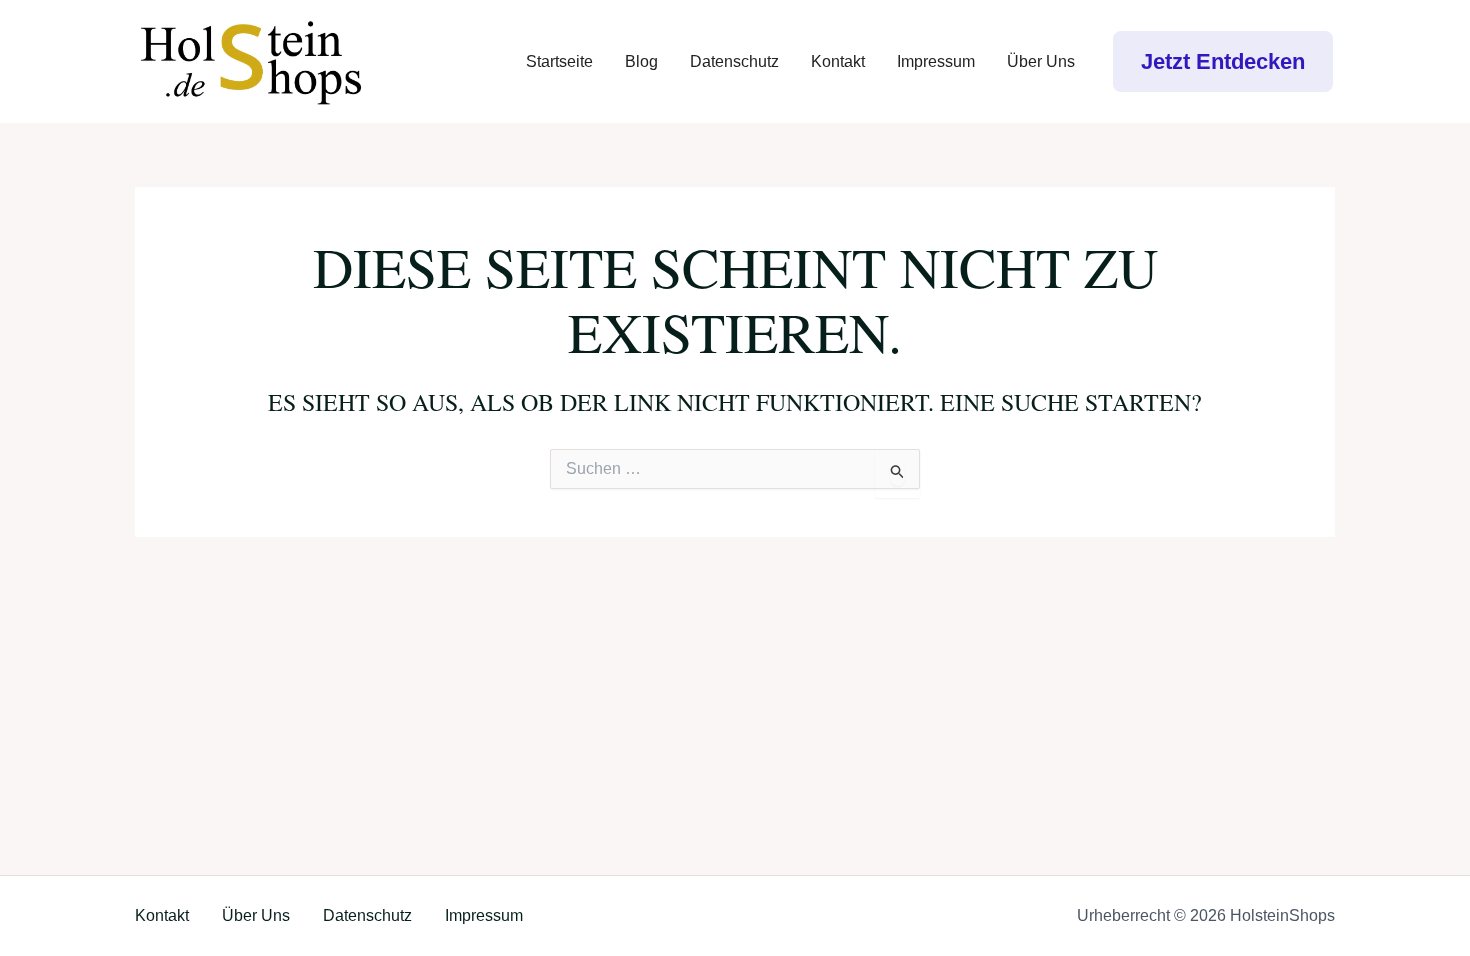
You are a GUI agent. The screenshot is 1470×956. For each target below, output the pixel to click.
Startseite (559, 61)
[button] (1223, 61)
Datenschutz (734, 61)
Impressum (936, 61)
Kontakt (838, 61)
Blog (641, 61)
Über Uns (1041, 61)
